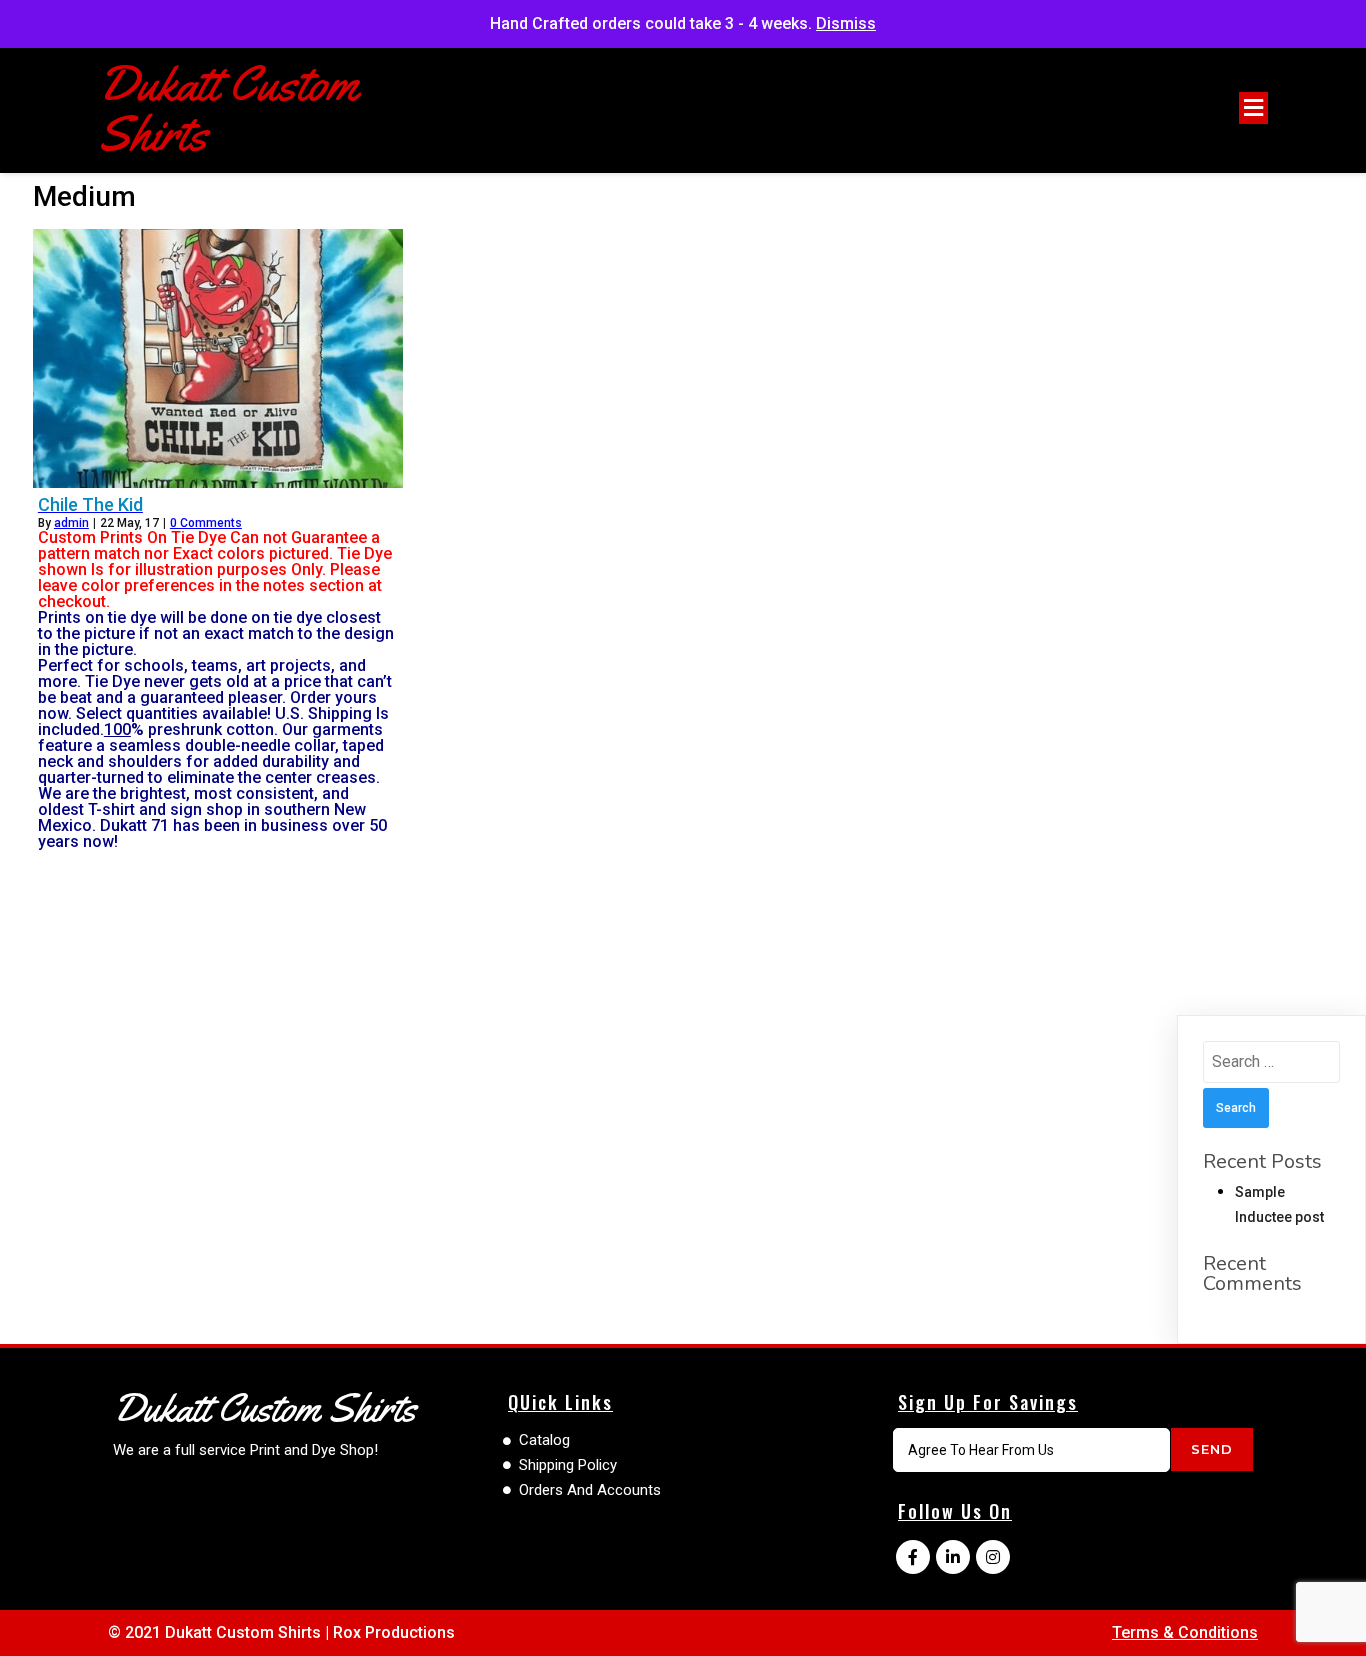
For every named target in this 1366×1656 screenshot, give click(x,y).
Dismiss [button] (846, 23)
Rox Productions (394, 1632)
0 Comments (206, 523)
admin (71, 523)
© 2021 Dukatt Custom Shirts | (220, 1632)
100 (117, 729)
